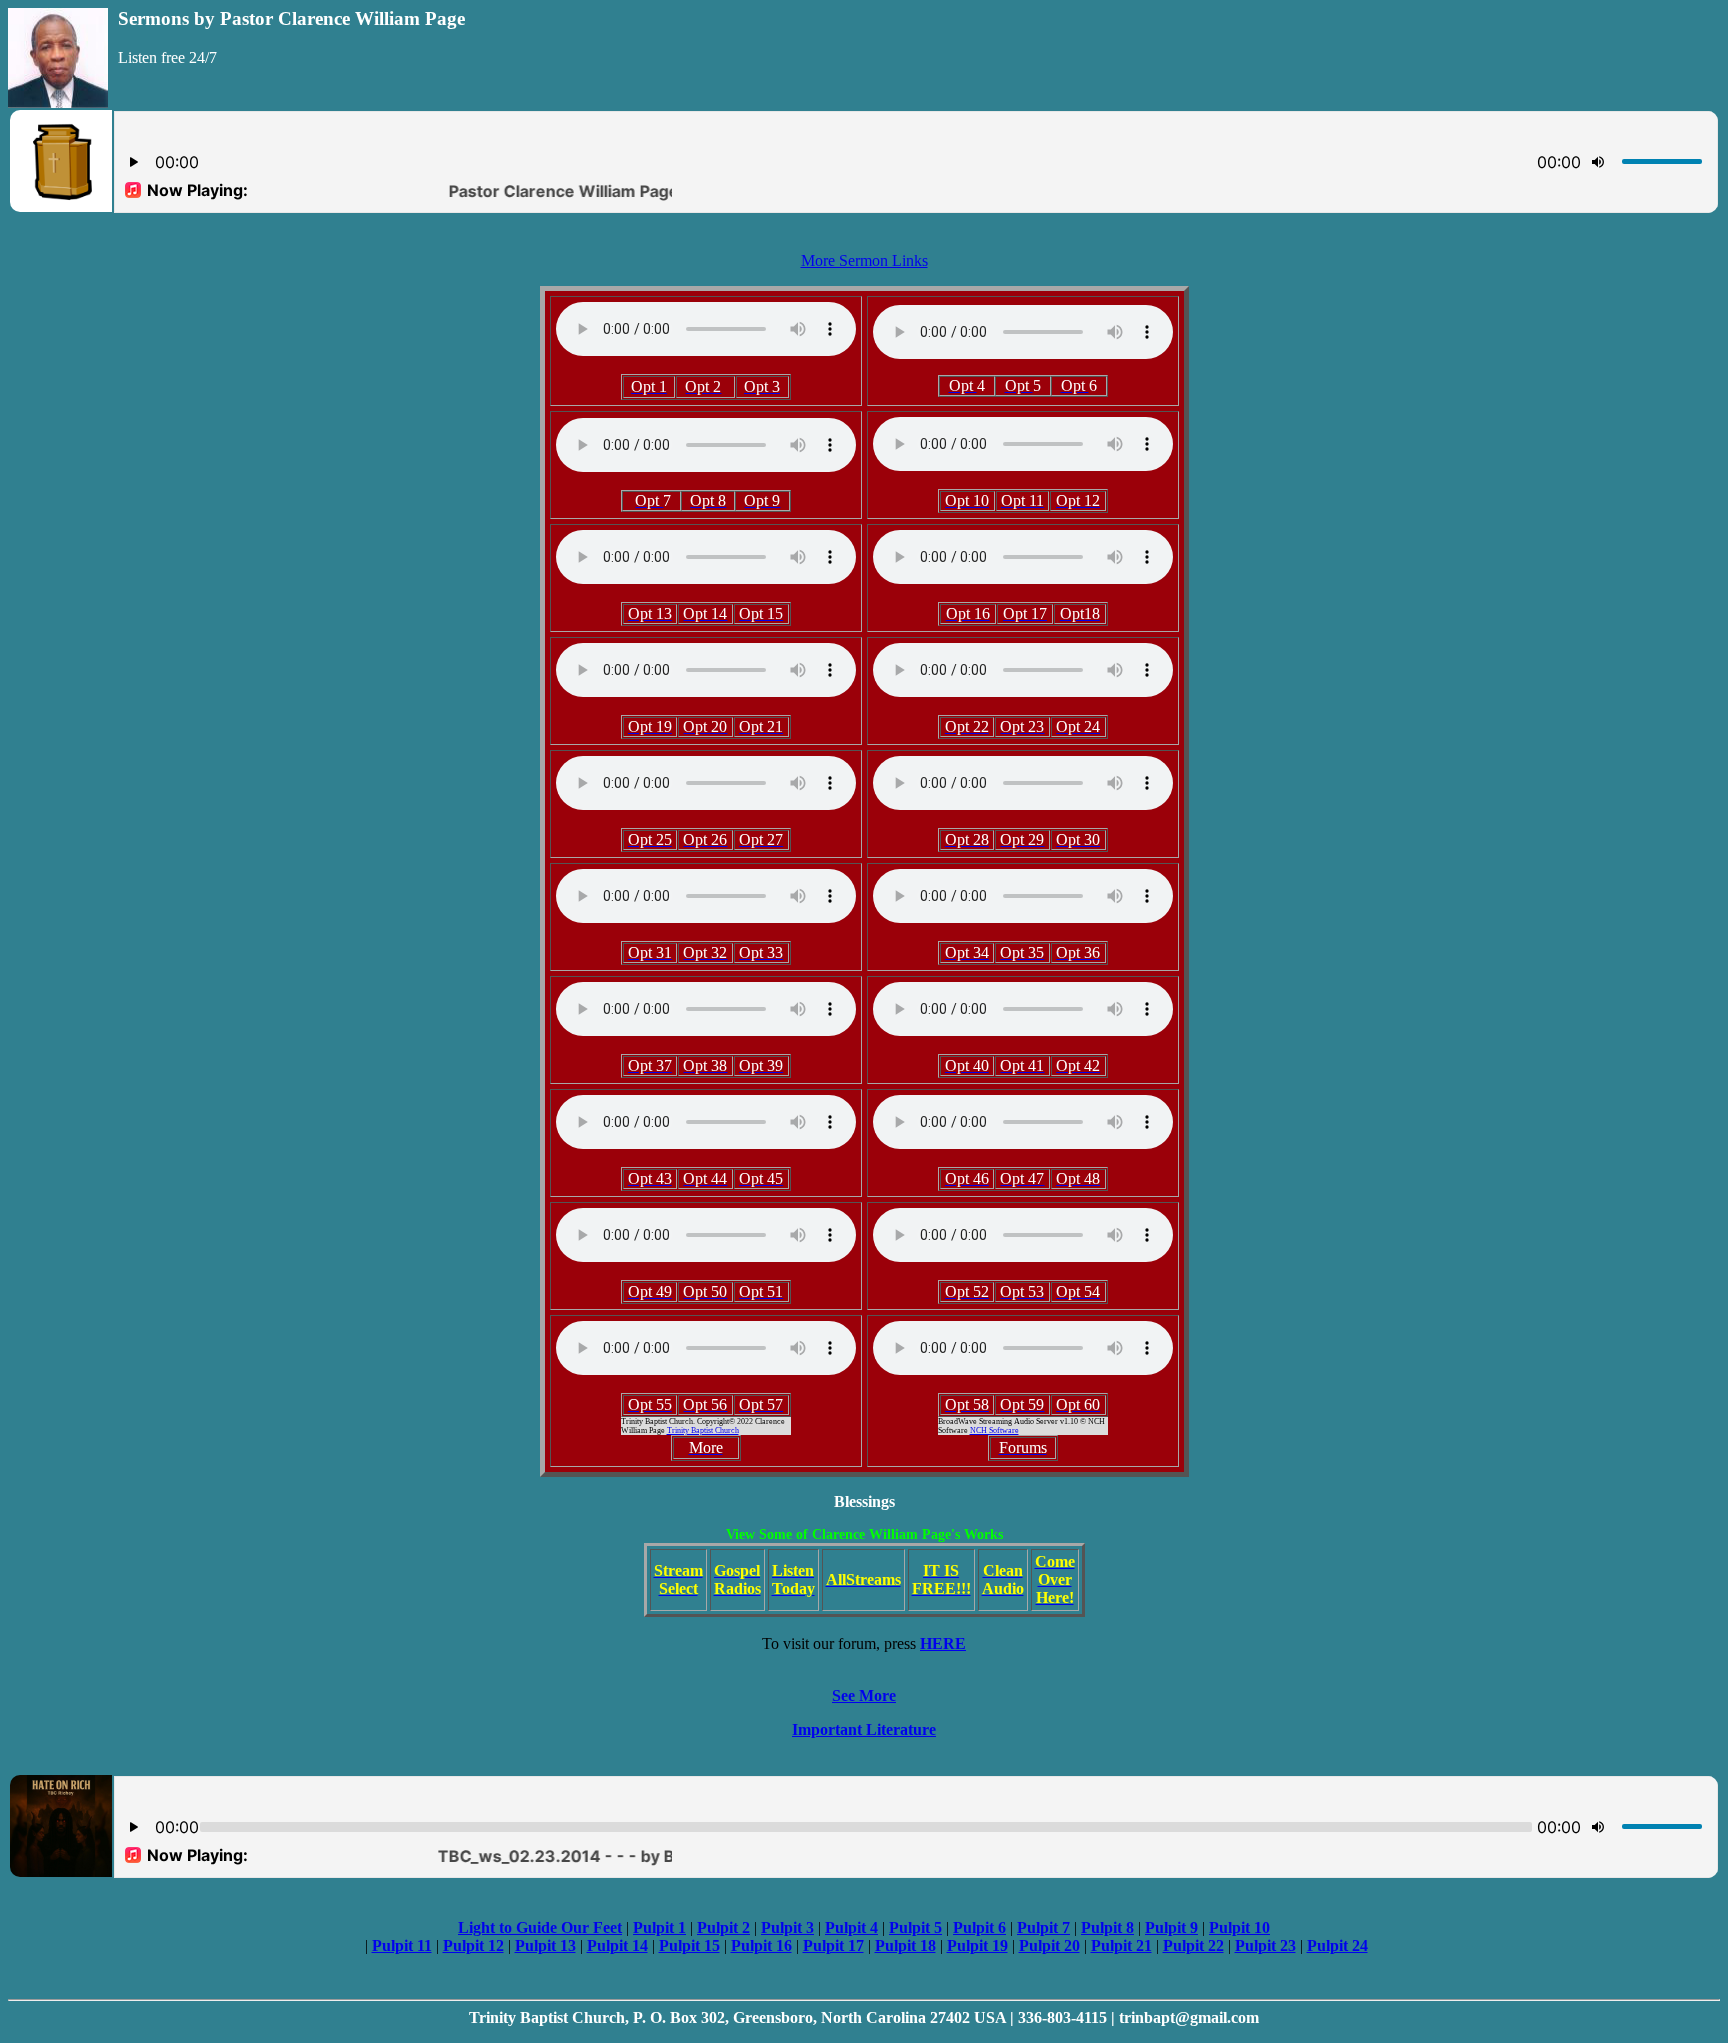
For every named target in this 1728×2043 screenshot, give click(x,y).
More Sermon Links (864, 260)
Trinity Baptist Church (703, 1430)
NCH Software (994, 1430)
